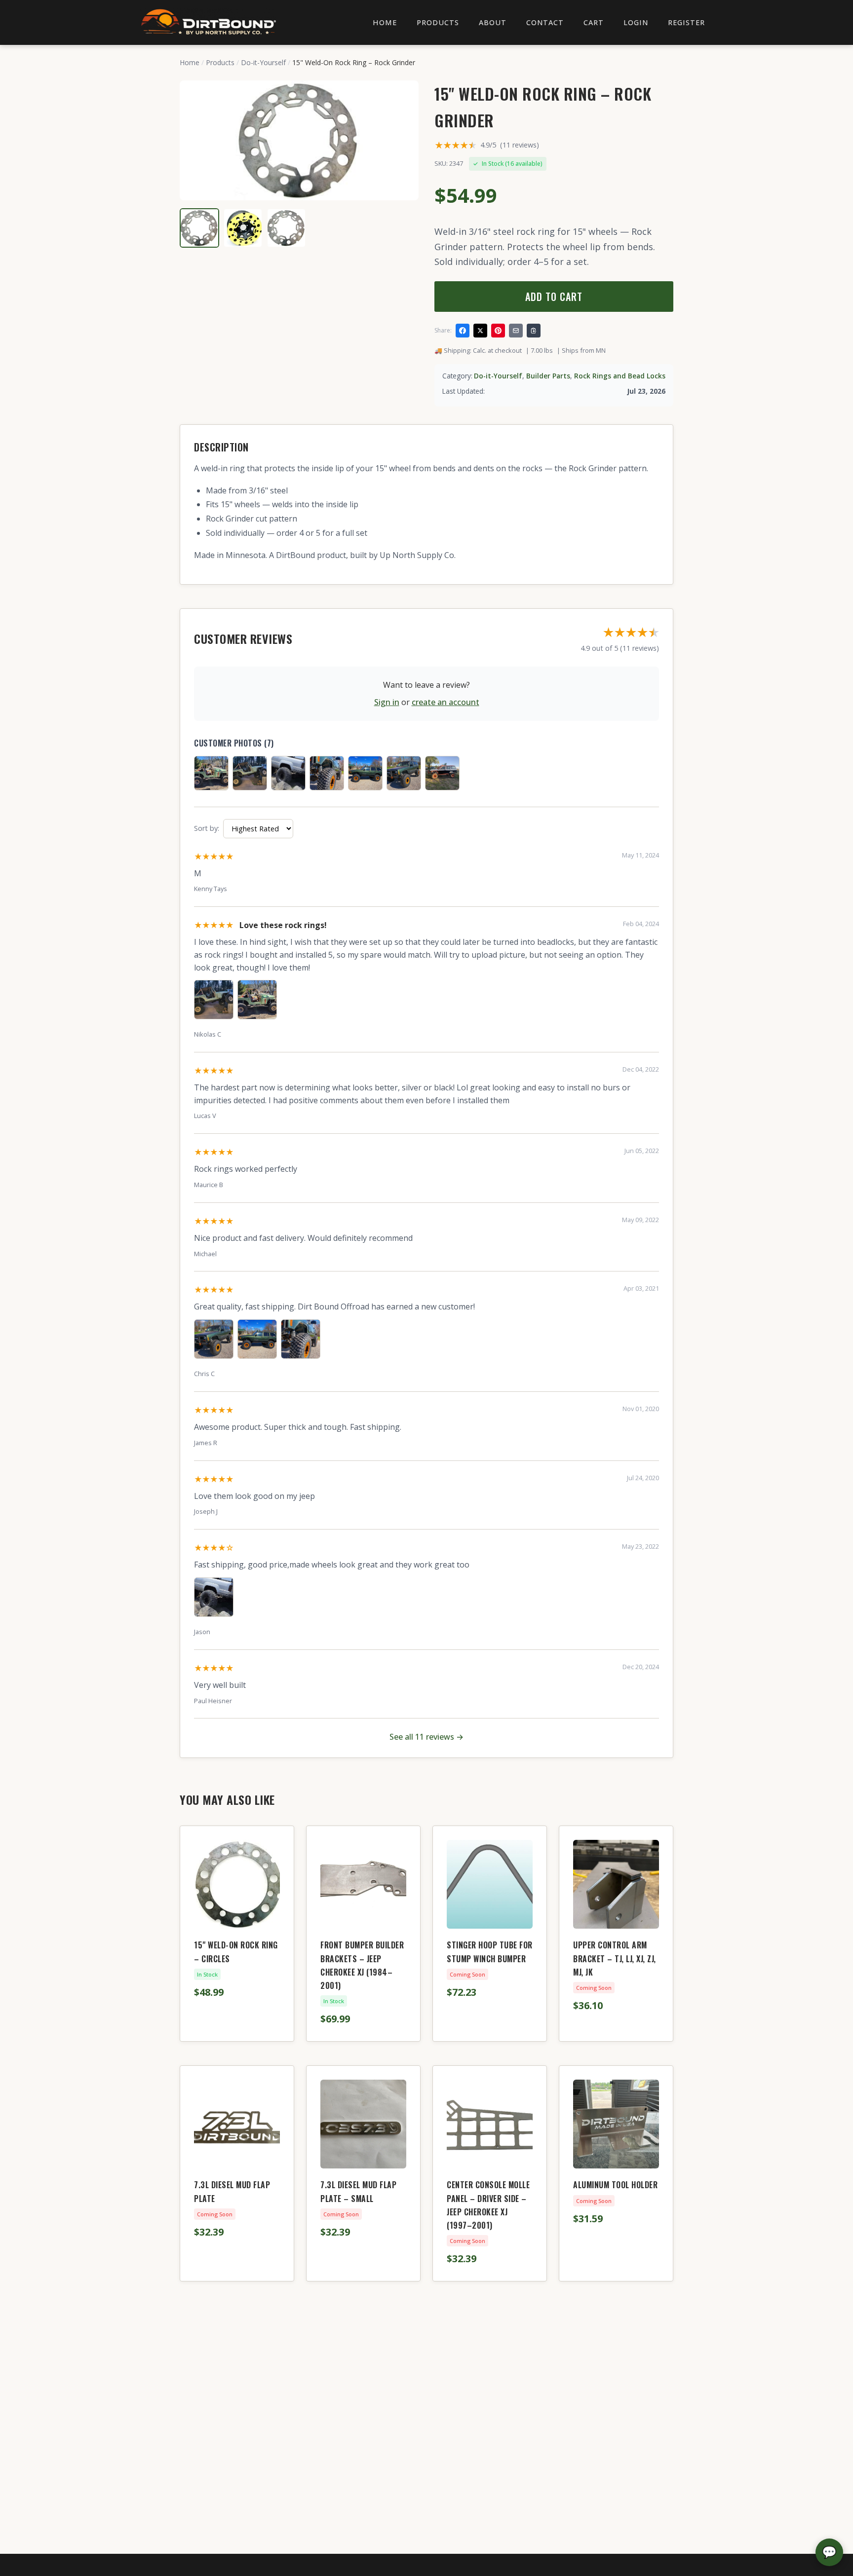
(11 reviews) (520, 145)
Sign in (387, 702)
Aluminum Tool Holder (615, 2185)
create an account (446, 702)
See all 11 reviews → (426, 1737)
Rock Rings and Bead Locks (620, 376)
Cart (594, 22)
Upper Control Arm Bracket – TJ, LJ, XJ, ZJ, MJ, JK (615, 1958)
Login (636, 22)
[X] (480, 331)
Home (385, 22)
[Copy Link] (534, 331)
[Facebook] (463, 331)
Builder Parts (548, 376)
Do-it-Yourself (263, 62)
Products (438, 22)
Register (686, 22)
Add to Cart (554, 297)
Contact (545, 22)
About (493, 22)
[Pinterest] (498, 331)
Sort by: (207, 828)
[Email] (516, 331)
